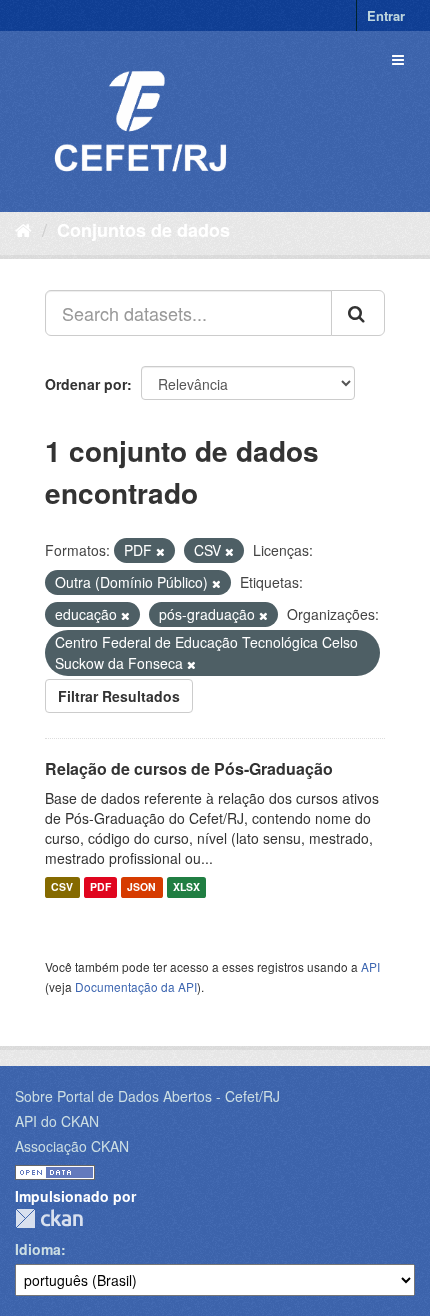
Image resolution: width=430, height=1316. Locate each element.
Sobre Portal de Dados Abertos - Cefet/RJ (147, 1096)
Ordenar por (86, 384)
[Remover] (160, 551)
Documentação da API (136, 986)
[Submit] (358, 313)
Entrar (386, 15)
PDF (100, 887)
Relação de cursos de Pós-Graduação (189, 768)
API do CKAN (57, 1121)
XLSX (186, 887)
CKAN (49, 1218)
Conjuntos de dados (143, 230)
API (370, 966)
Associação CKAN (72, 1146)
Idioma (38, 1249)
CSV (62, 887)
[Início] (23, 229)
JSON (141, 887)
